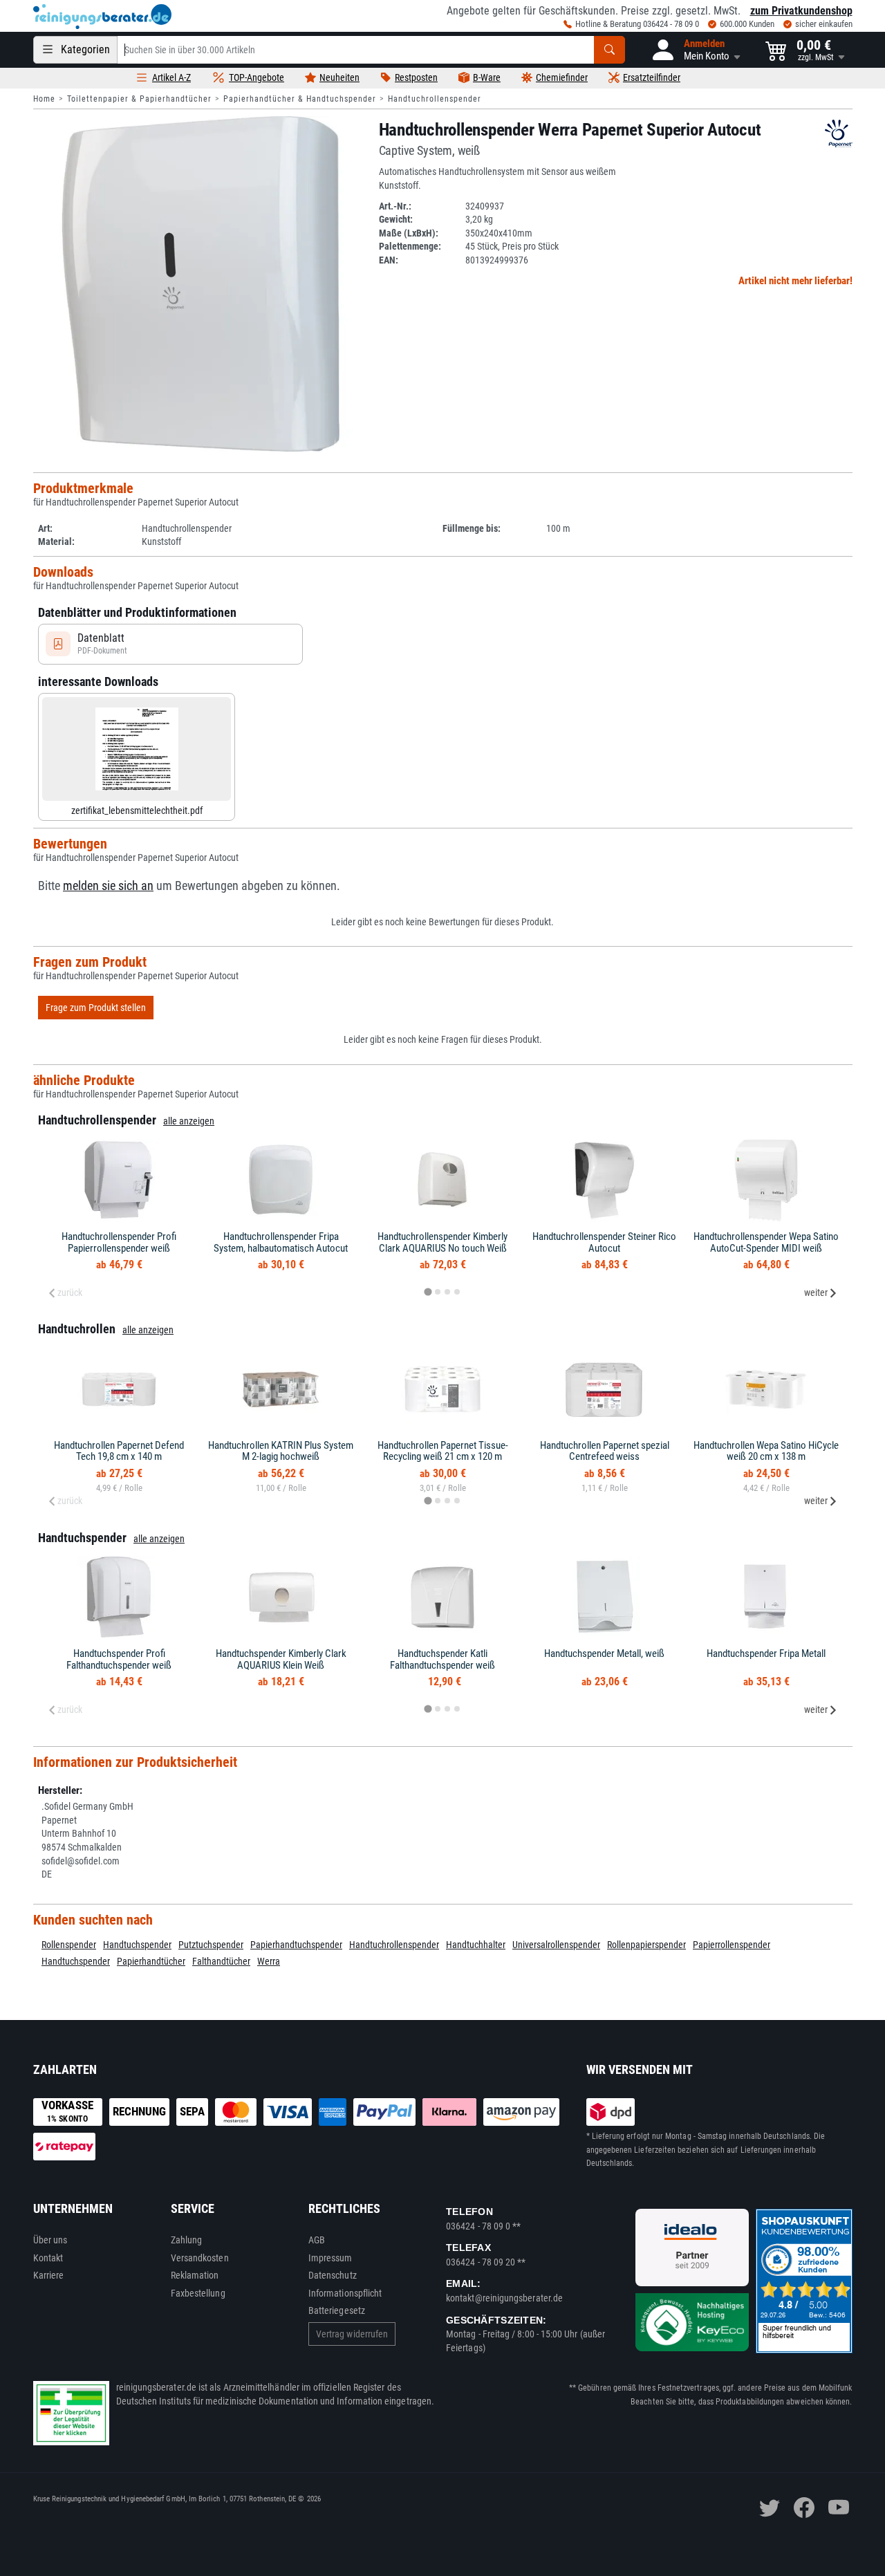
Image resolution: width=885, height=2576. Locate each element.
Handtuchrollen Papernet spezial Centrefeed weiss (605, 1451)
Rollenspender (69, 1945)
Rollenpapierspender (646, 1945)
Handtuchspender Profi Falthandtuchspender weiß (119, 1659)
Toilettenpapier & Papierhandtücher (139, 99)
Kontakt (48, 2258)
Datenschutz (333, 2275)
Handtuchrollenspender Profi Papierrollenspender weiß (119, 1242)
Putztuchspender (211, 1945)
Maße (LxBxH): (409, 233)
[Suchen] (609, 50)
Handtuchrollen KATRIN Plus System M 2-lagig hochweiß (281, 1451)
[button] (695, 50)
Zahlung (187, 2240)
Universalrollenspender (556, 1945)
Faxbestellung (198, 2293)
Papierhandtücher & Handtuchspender (300, 99)
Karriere (49, 2275)
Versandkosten (200, 2258)
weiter (816, 1292)
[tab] (428, 1291)
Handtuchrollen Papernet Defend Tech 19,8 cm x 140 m (119, 1451)
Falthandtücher (221, 1961)
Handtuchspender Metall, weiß (604, 1653)
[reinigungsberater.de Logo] (102, 17)
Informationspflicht (345, 2293)
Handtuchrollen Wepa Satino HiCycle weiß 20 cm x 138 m (766, 1451)
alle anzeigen (189, 1121)
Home (44, 99)
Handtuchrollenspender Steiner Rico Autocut (604, 1242)
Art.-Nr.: (395, 206)
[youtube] (839, 2508)
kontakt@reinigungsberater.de (504, 2298)
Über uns (50, 2240)
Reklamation (195, 2275)
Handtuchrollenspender (435, 99)
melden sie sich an (108, 886)
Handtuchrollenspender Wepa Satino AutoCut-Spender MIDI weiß (766, 1242)
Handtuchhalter (476, 1945)
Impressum (330, 2258)
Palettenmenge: (410, 246)
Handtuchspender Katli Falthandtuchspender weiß (442, 1659)
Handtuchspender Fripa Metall (766, 1653)
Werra (269, 1961)
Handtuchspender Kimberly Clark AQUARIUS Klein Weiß (281, 1659)
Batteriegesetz (337, 2310)
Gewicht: (396, 219)
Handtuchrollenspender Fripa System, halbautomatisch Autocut (281, 1242)
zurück (70, 1292)
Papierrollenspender (732, 1945)
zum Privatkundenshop (801, 11)
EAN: (389, 260)
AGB (317, 2240)
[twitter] (770, 2508)
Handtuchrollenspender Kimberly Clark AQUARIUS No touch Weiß (442, 1242)
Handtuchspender (137, 1945)
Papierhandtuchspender (296, 1945)
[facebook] (804, 2508)
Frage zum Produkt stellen (96, 1008)
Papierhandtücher (151, 1961)
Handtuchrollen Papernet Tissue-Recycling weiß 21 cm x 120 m (443, 1451)
